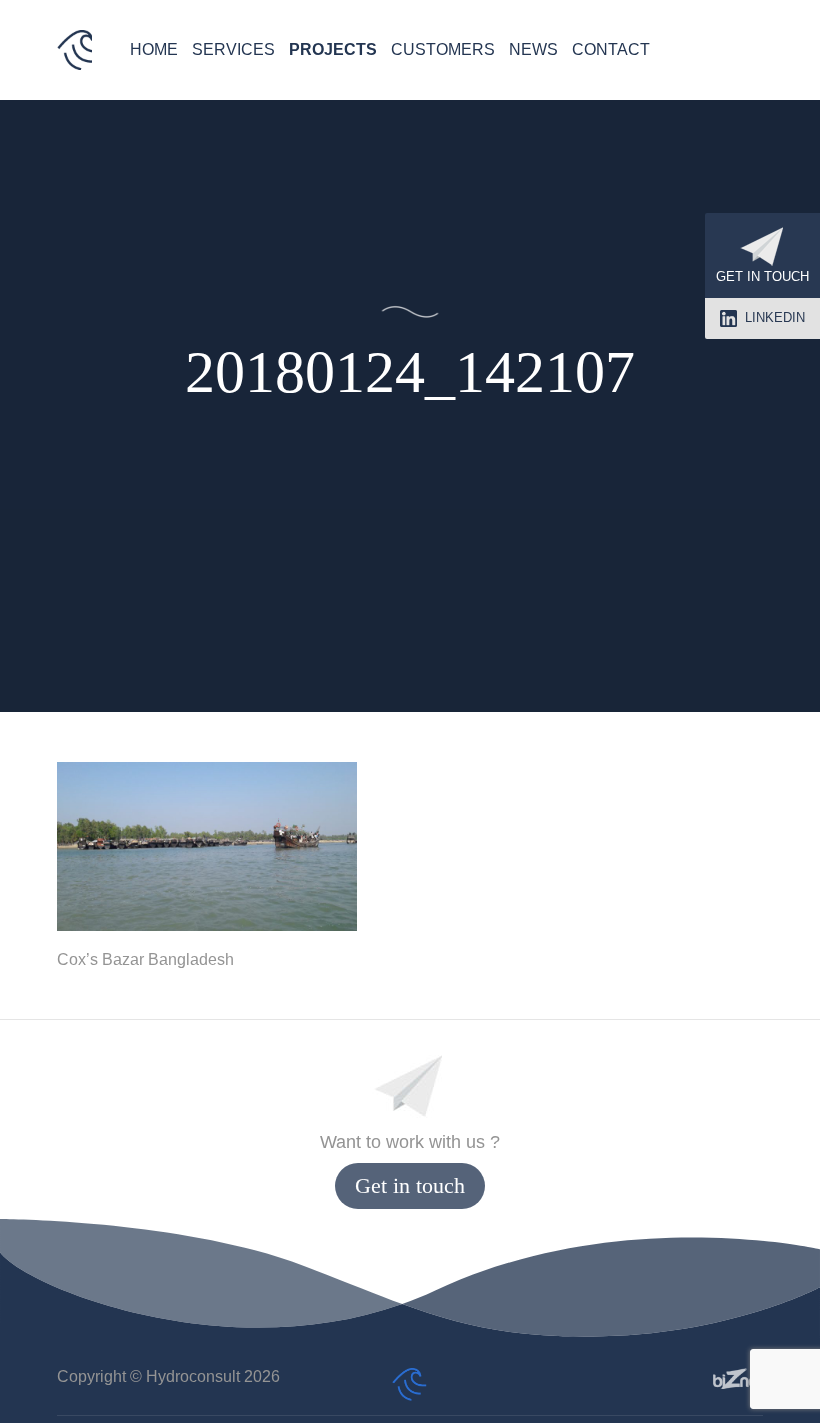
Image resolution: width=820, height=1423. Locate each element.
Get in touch (762, 276)
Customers (443, 49)
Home (154, 49)
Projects (333, 49)
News (533, 49)
